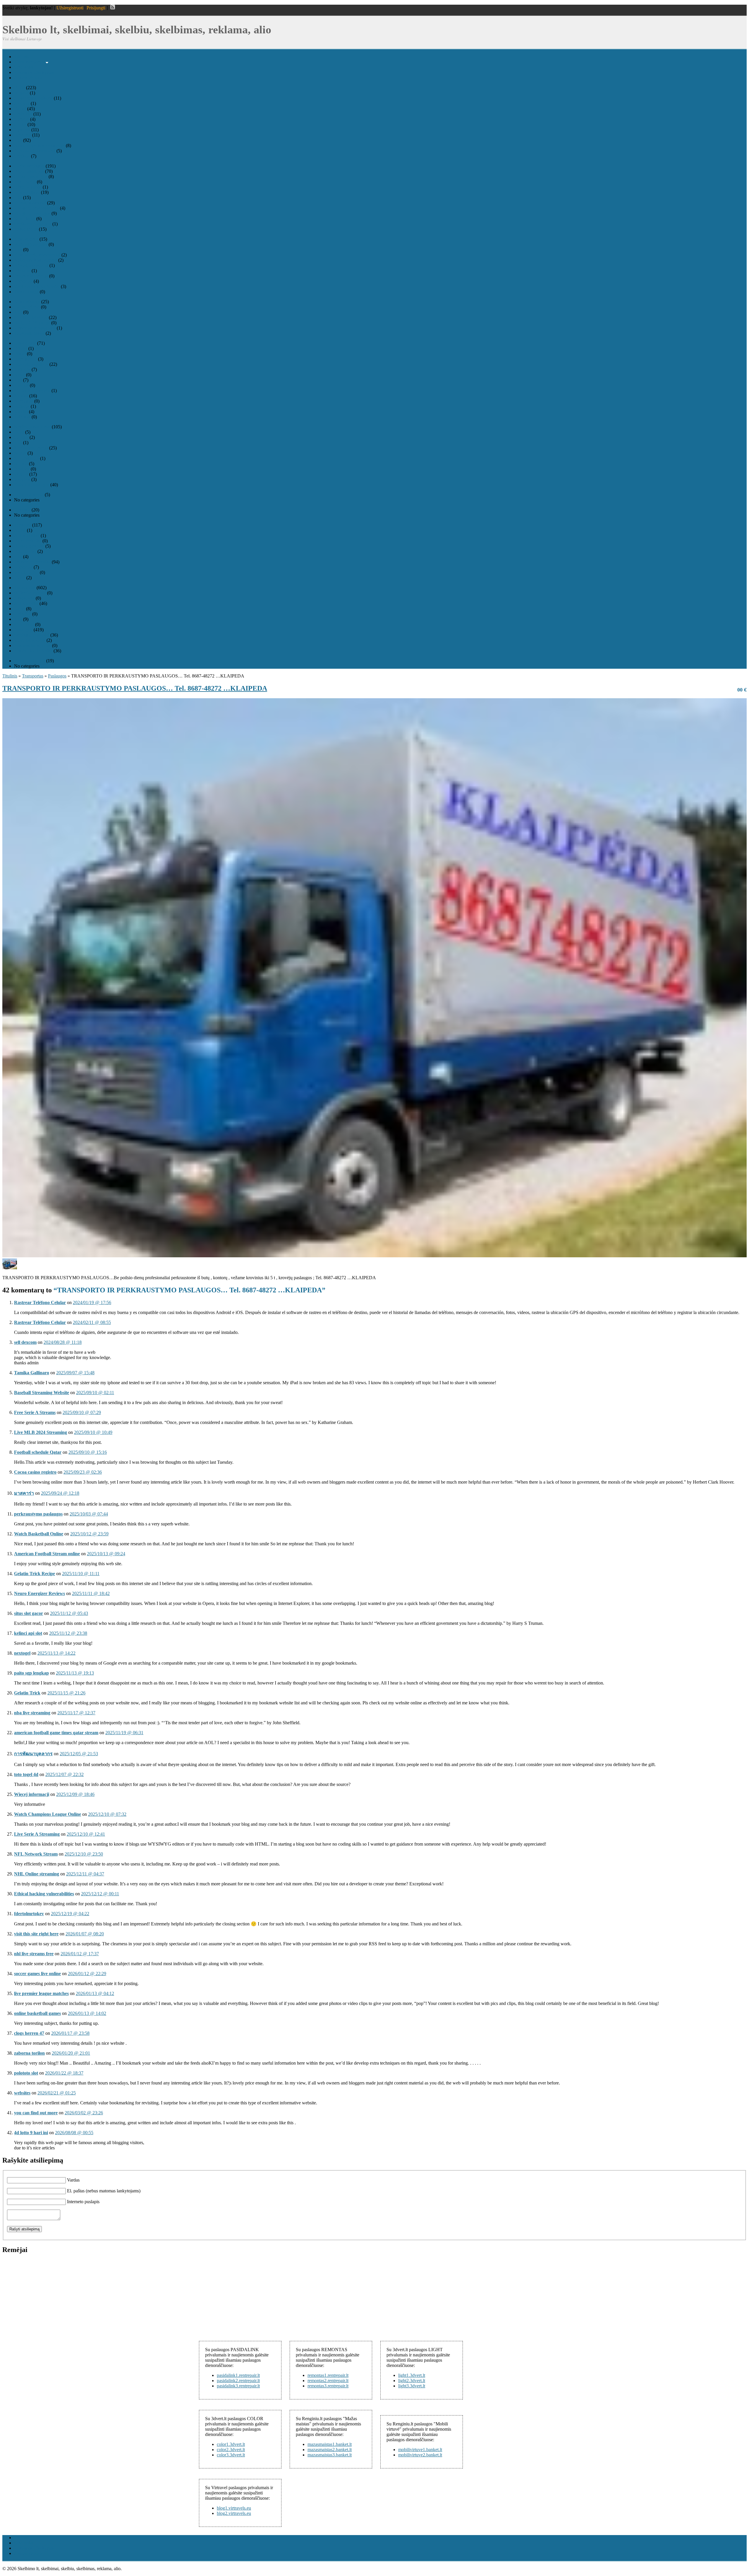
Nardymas (24, 401)
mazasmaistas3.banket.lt (330, 2455)
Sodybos (22, 479)
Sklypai (21, 474)
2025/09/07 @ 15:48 (75, 1373)
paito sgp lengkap (31, 1673)
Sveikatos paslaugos (33, 224)
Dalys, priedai (27, 307)
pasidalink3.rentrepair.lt (238, 2386)
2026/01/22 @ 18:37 (64, 2073)
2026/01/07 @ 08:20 (85, 1934)
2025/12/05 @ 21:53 (79, 1754)
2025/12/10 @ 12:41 (86, 1834)
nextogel (22, 1653)
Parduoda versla (29, 495)
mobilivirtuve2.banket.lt (420, 2455)
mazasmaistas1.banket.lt (330, 2444)
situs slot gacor (29, 1613)
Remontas (23, 281)
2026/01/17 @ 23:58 (70, 2033)
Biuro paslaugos (29, 171)
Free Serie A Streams (35, 1412)
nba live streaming (32, 1713)
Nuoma (21, 464)
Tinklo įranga (26, 292)
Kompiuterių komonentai (37, 255)
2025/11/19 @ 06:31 (124, 1733)
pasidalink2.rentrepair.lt (238, 2381)
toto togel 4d (26, 1774)
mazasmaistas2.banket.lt (330, 2450)
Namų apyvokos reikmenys (39, 145)
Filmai (20, 354)
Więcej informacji (32, 1794)
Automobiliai (26, 603)
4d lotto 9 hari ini (31, 2133)
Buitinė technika (29, 546)
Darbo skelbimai (29, 166)
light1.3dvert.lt (412, 2375)
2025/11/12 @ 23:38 (68, 1633)
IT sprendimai (27, 192)
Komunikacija (27, 302)
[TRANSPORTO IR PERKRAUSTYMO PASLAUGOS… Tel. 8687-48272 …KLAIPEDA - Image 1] (10, 1268)
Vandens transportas (32, 645)
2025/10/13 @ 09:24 (106, 1554)
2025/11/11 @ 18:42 (91, 1593)
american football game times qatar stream (56, 1733)
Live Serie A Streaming (37, 1834)
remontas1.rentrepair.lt (328, 2375)
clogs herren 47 (29, 2033)
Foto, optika (25, 551)
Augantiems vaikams (33, 98)
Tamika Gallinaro (32, 1373)
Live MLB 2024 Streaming (41, 1432)
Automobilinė (27, 536)
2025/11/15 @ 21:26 (66, 1693)
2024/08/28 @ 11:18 (63, 1342)
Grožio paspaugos (31, 176)
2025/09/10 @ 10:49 (93, 1432)
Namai (20, 453)
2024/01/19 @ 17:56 (92, 1302)
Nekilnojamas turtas (32, 427)
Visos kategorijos (30, 62)
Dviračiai (23, 614)
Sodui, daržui (26, 572)
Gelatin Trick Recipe (35, 1574)
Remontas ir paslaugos (35, 328)
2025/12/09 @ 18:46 (75, 1794)
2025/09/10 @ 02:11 (95, 1393)
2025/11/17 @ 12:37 (76, 1713)
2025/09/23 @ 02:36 (83, 1472)
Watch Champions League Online (48, 1814)
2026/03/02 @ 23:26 (84, 2113)
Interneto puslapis (83, 2202)
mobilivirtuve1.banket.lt (420, 2450)
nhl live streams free (34, 1954)
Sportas (21, 412)
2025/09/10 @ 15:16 (88, 1452)
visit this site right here (36, 1934)
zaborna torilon (29, 2053)
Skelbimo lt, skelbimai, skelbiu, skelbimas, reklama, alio (137, 30)
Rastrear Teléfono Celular (40, 1302)
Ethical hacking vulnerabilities (44, 1894)
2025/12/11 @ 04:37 (85, 1874)
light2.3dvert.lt (412, 2381)
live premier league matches (41, 1993)
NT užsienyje (26, 458)
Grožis (20, 124)
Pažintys (22, 406)
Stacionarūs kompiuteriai (37, 286)
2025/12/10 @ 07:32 (107, 1814)
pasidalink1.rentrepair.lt (238, 2375)
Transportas (25, 588)
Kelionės (22, 369)
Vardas (73, 2180)
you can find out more (36, 2113)
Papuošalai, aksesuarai (35, 151)
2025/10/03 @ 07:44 (89, 1514)
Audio (20, 530)
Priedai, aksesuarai (31, 265)
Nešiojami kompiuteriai (36, 260)
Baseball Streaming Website (42, 1393)
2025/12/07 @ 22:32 (65, 1774)
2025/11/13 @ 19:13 (75, 1673)
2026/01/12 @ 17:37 (80, 1954)
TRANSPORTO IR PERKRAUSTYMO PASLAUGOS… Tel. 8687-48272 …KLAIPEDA (135, 688)
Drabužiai (23, 114)
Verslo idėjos (26, 229)
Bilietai (21, 348)
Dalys (19, 609)
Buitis (19, 88)
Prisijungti (96, 8)
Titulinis (22, 57)
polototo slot (26, 2073)
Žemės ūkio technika (33, 651)
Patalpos (22, 469)
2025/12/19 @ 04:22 (70, 1914)
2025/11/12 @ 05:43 (69, 1613)
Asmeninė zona (28, 78)
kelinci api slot (28, 1633)
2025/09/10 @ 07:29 (82, 1412)
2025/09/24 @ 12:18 (60, 1493)
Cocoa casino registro (35, 1472)
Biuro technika (28, 541)
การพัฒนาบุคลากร (33, 1754)
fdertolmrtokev (29, 1914)
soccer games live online (37, 1974)
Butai (19, 432)
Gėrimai (22, 119)
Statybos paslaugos (32, 485)
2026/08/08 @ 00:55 (74, 2133)
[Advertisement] (46, 2296)
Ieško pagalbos (28, 187)
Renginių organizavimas (36, 208)
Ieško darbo (25, 182)
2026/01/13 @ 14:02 (87, 2013)
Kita (18, 140)
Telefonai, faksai (29, 333)
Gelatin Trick (27, 1693)
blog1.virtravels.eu (234, 2508)
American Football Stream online (47, 1554)
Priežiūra (22, 271)
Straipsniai (24, 67)
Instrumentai (25, 359)
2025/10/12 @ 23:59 (89, 1534)
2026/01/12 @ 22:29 (87, 1974)
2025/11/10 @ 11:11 (81, 1574)
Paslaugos (23, 630)
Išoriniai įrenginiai (31, 244)
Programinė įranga (31, 276)
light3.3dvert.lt (412, 2386)
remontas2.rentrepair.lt (328, 2381)
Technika (23, 525)
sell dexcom (25, 1342)
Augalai (21, 93)
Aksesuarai (24, 598)
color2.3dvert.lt (231, 2450)
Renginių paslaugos (32, 213)
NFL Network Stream (36, 1854)
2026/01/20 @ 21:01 (71, 2053)
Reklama (22, 510)
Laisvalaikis (25, 343)
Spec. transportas (30, 640)
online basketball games (37, 2013)
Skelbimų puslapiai (32, 635)
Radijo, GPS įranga (32, 323)
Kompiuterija (26, 239)
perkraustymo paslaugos (38, 1514)
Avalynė (22, 103)
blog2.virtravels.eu (234, 2513)
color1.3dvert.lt (231, 2444)
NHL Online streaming (37, 1874)
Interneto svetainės (31, 364)
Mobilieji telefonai (31, 317)
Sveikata (22, 156)
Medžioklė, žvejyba (32, 390)
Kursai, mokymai (30, 203)
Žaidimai (22, 417)
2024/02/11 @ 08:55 (92, 1322)
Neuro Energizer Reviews (39, 1593)
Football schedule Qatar (38, 1452)
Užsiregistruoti (70, 8)
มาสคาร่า (24, 1493)
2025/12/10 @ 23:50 (84, 1854)
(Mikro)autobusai (30, 593)
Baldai (20, 109)
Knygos (21, 385)
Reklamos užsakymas (34, 72)
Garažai (21, 437)
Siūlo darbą (25, 219)
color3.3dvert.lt (231, 2455)
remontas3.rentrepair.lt (328, 2386)
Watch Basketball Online (39, 1534)
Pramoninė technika (32, 562)
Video (20, 578)
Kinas (19, 375)
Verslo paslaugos (30, 661)
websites (22, 2093)
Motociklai (24, 624)
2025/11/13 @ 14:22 (56, 1653)
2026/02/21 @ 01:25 (57, 2093)
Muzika (21, 396)
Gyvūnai (22, 130)
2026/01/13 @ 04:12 (95, 1993)
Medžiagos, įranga (31, 448)
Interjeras (23, 135)
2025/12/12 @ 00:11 (100, 1894)
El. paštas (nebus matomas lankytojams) (104, 2191)
